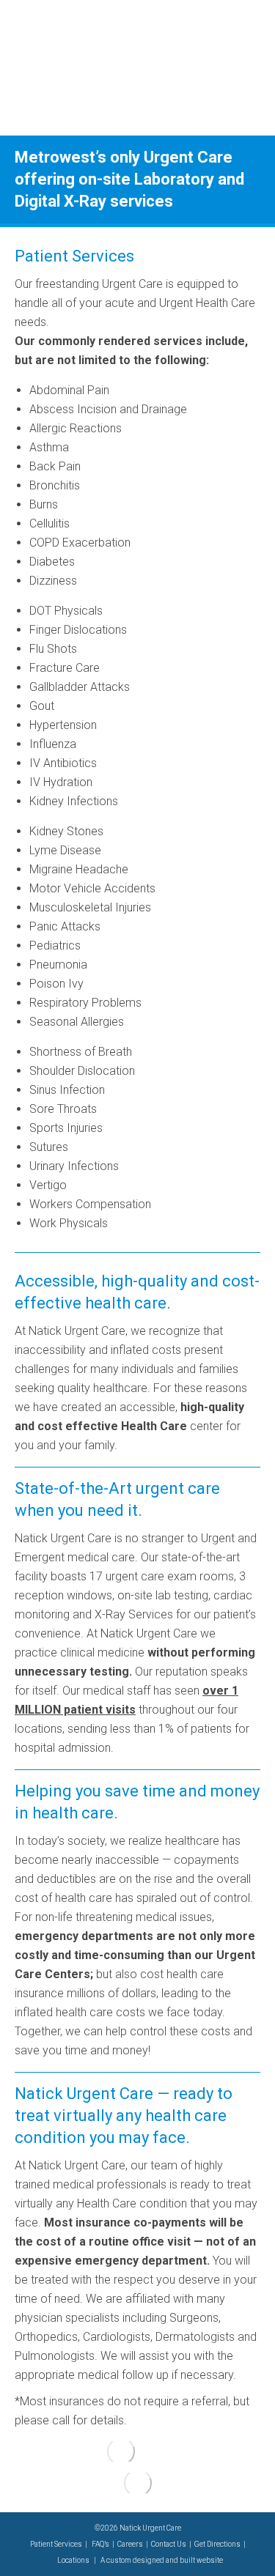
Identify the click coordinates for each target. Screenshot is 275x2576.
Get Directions (217, 2544)
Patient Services (56, 2544)
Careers (130, 2544)
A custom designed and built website (162, 2560)
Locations (73, 2560)
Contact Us (169, 2544)
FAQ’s (100, 2544)
